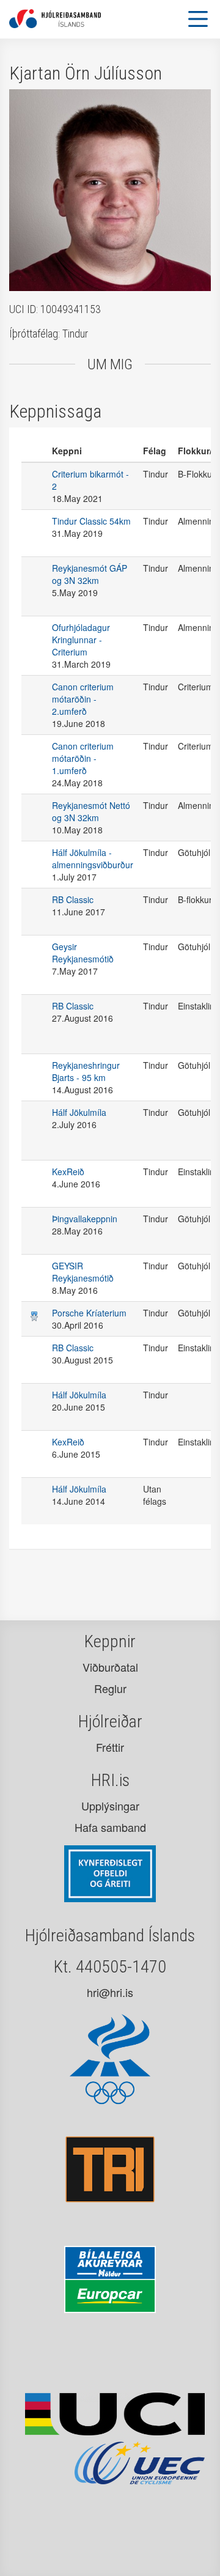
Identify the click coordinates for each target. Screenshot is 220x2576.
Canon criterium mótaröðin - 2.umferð (83, 699)
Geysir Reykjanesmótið (83, 953)
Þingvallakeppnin (85, 1219)
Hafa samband (110, 1827)
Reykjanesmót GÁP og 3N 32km (90, 574)
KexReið (68, 1172)
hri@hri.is (110, 1992)
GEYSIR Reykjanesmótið (83, 1272)
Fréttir (110, 1747)
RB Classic (73, 899)
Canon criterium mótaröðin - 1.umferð (83, 758)
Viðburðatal (110, 1667)
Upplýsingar (110, 1806)
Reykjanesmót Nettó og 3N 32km (91, 811)
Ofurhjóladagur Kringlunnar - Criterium (81, 640)
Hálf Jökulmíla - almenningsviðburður (93, 858)
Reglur (110, 1688)
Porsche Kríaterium (89, 1313)
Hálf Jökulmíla (79, 1112)
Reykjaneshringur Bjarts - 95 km (86, 1071)
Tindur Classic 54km (91, 521)
